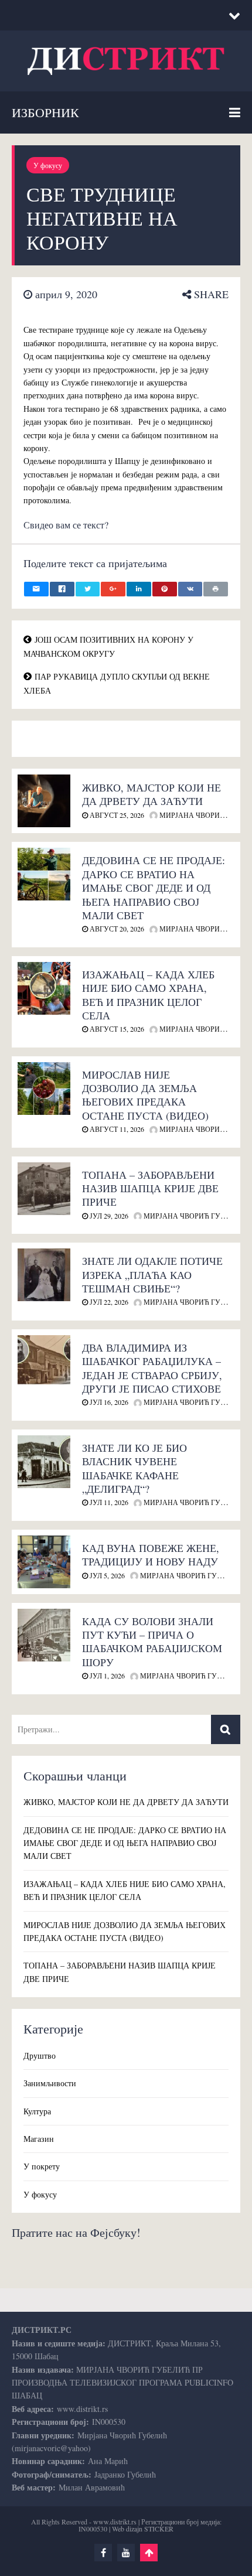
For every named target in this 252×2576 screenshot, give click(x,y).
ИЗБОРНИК (45, 112)
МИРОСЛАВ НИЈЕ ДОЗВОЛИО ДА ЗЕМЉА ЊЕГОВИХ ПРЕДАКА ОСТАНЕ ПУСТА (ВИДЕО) (145, 1095)
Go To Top (149, 2553)
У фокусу (48, 165)
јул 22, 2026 (108, 1302)
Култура (37, 2111)
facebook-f (103, 2553)
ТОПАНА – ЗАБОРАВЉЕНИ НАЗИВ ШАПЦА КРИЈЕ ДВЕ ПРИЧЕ (150, 1188)
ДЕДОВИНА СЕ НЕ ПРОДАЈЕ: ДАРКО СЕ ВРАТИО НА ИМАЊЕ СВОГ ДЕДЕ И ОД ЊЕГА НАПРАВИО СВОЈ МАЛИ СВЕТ (154, 888)
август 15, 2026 (116, 1029)
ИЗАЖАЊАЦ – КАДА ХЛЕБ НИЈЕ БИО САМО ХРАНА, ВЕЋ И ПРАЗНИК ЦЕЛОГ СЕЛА (148, 995)
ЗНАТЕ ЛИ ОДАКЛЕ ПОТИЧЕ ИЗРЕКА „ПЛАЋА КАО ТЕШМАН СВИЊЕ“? (152, 1275)
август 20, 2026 (116, 929)
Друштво (40, 2055)
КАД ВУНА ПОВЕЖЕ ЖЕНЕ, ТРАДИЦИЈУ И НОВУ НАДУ (151, 1555)
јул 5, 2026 (106, 1575)
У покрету (42, 2166)
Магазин (39, 2139)
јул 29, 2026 (108, 1216)
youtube (126, 2553)
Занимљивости (50, 2083)
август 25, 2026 (116, 815)
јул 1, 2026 (106, 1676)
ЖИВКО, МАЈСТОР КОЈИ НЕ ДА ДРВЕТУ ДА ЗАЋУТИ (151, 794)
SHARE (210, 294)
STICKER (159, 2529)
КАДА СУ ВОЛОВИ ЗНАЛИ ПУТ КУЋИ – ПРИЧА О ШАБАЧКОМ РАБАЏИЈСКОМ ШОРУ (152, 1642)
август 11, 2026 (116, 1129)
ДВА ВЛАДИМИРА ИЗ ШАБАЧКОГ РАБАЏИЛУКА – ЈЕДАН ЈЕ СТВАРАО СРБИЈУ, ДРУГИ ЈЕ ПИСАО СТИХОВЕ (152, 1368)
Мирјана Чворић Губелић (193, 1216)
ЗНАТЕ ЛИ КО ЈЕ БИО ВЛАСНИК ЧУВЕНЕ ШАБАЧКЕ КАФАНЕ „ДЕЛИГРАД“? (134, 1468)
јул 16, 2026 (108, 1402)
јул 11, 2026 (108, 1502)
